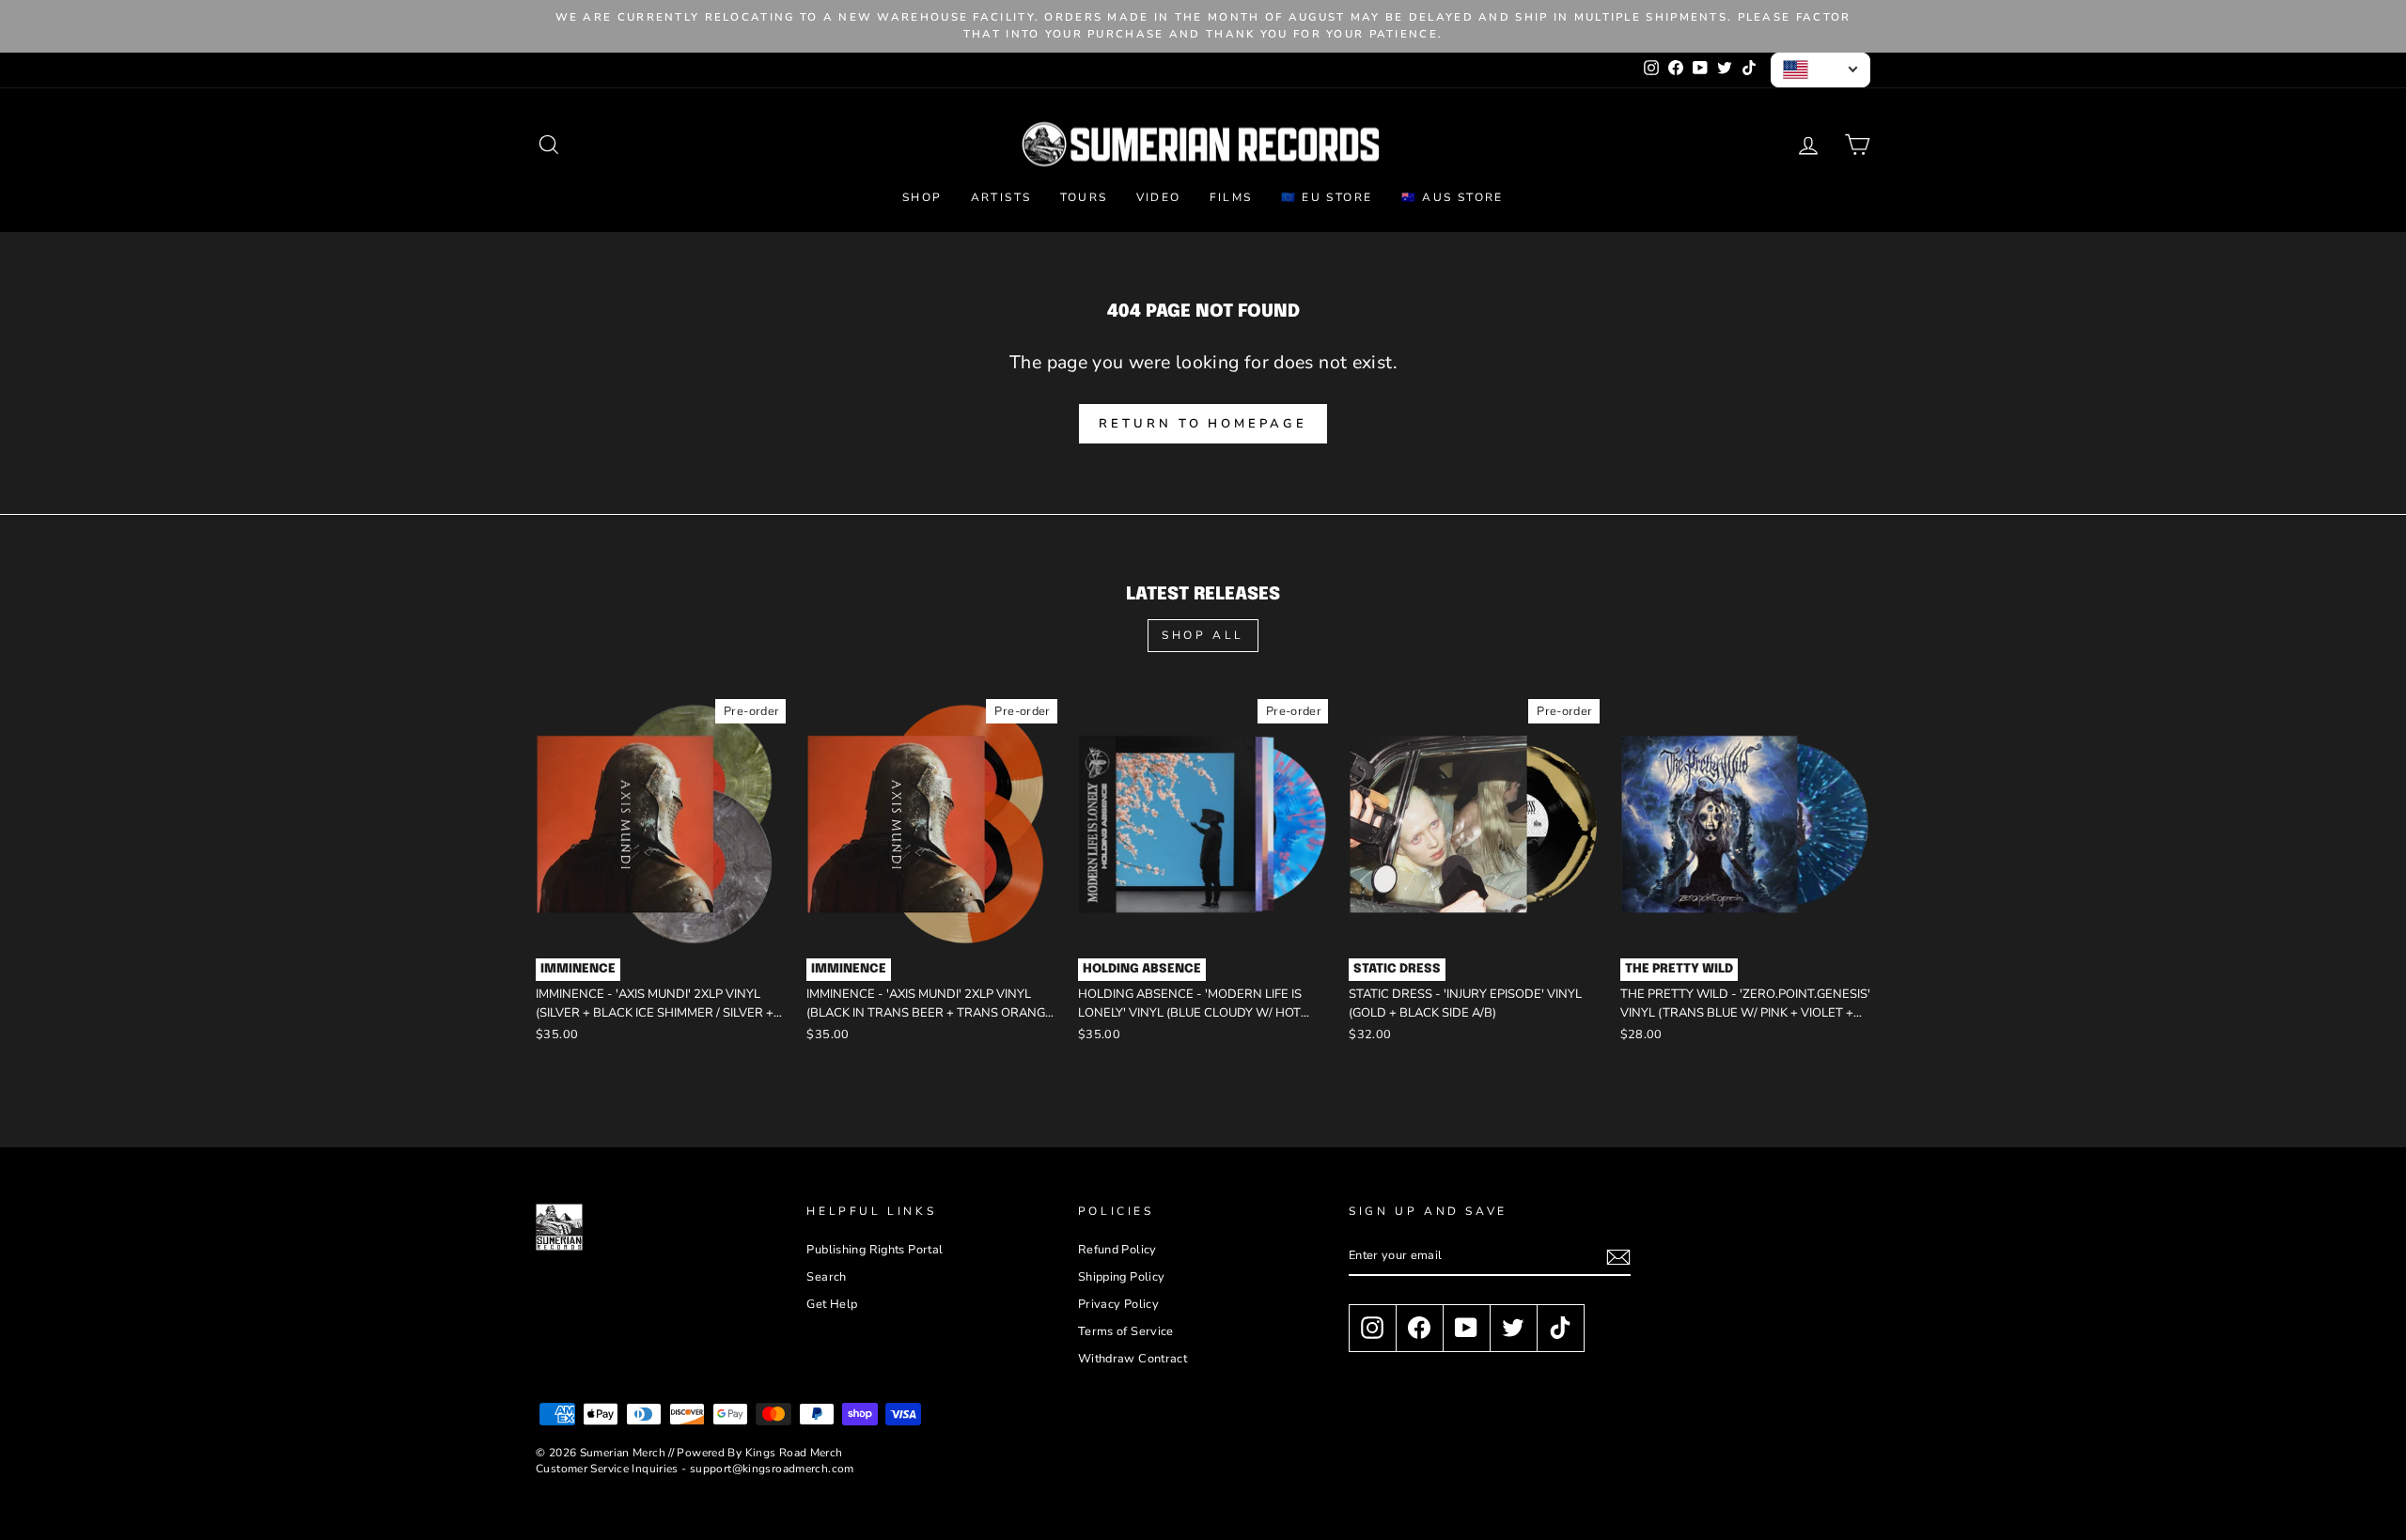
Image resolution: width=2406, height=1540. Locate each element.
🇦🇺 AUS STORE (1453, 197)
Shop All (1203, 635)
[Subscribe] (1618, 1257)
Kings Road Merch (794, 1453)
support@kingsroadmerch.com (772, 1469)
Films (1231, 197)
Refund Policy (1117, 1250)
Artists (1001, 197)
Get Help (832, 1304)
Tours (1084, 197)
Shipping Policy (1122, 1277)
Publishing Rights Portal (875, 1250)
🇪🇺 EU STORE (1327, 197)
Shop (922, 197)
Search (826, 1277)
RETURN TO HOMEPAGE (1203, 424)
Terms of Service (1126, 1331)
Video (1159, 197)
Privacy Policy (1118, 1304)
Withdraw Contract (1133, 1359)
